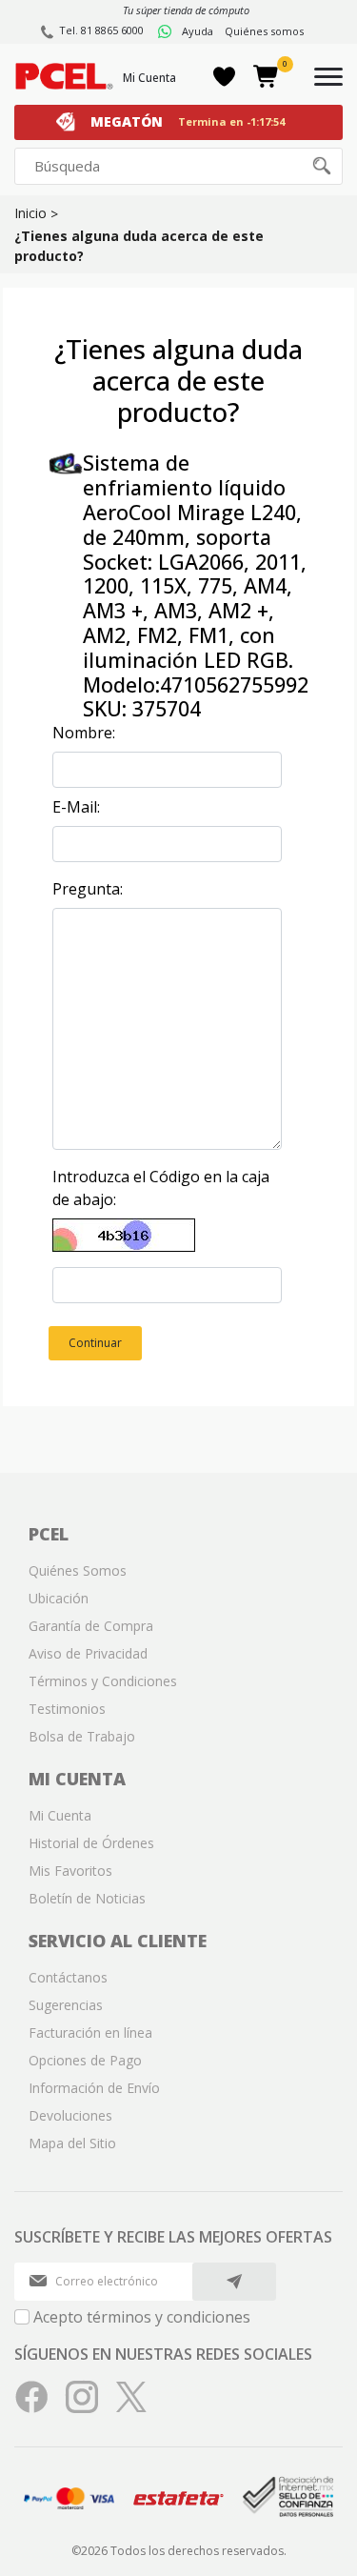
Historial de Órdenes (91, 1843)
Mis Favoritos (70, 1871)
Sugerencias (66, 2005)
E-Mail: (76, 807)
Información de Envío (94, 2088)
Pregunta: (88, 889)
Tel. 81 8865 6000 (101, 30)
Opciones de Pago (85, 2060)
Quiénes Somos (78, 1570)
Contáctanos (68, 1977)
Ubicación (59, 1598)
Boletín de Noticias (87, 1898)
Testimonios (67, 1709)
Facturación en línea (90, 2033)
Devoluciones (70, 2115)
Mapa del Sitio (72, 2143)
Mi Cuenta (149, 78)
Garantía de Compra (91, 1626)
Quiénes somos (264, 31)
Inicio (30, 213)
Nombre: (84, 733)
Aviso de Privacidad (88, 1653)
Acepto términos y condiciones (142, 2317)
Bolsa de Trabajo (82, 1736)
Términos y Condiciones (103, 1681)
